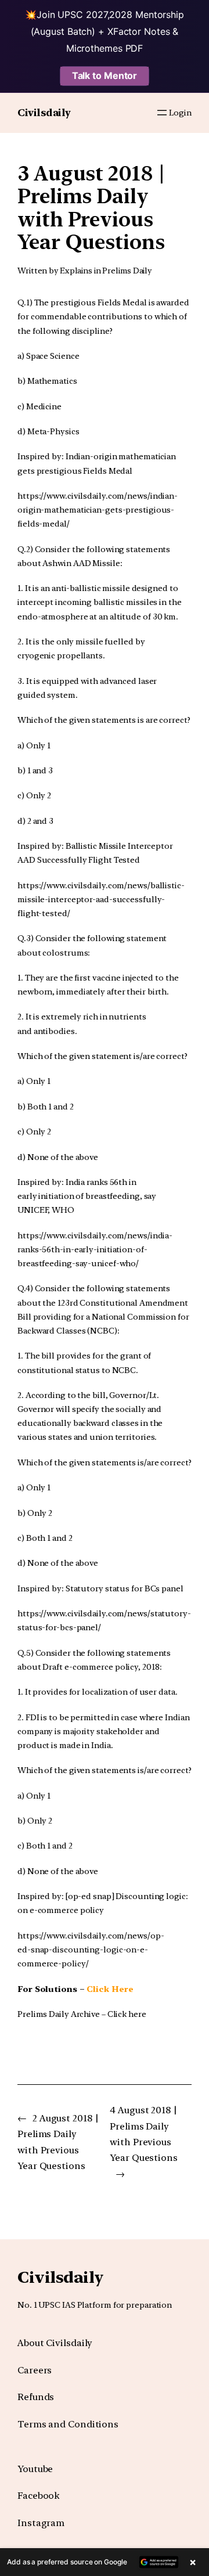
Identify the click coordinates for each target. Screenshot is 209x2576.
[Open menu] (162, 113)
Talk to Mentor (105, 75)
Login (180, 112)
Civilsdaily (44, 113)
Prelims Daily (127, 271)
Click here (127, 2014)
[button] (105, 2562)
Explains (76, 271)
